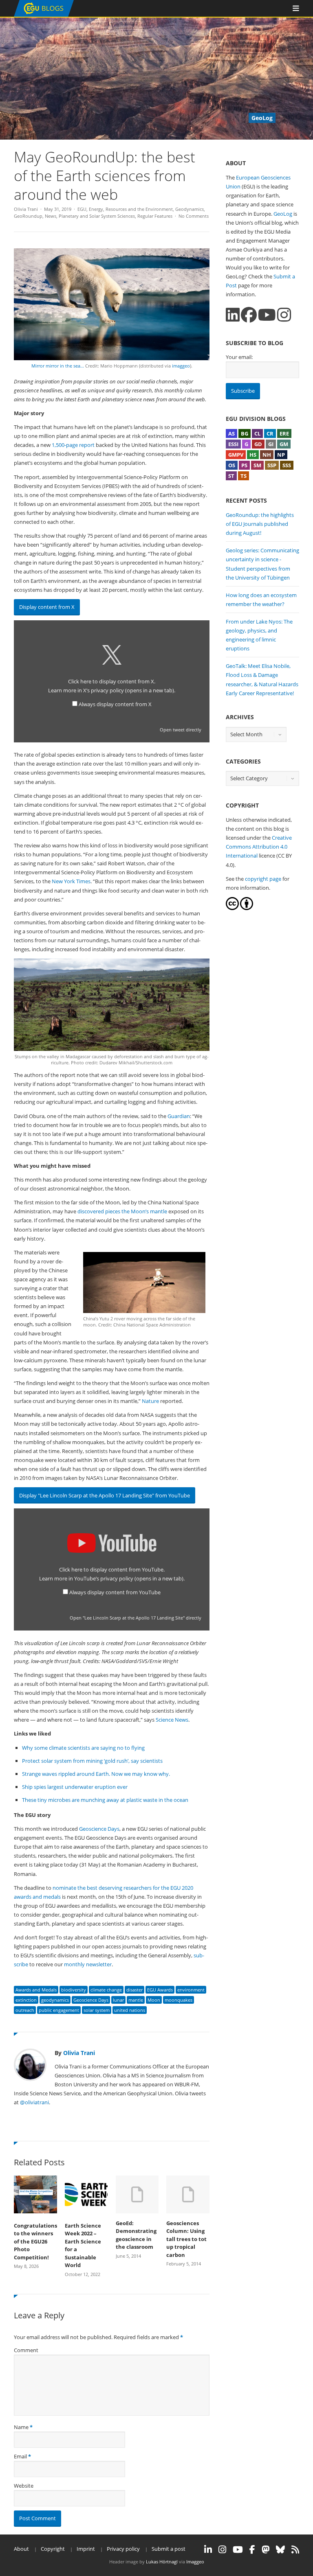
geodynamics (55, 2000)
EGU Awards (160, 1990)
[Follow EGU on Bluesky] (280, 2550)
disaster (134, 1990)
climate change (106, 1990)
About (21, 2549)
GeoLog (283, 214)
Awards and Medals (36, 1990)
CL (257, 433)
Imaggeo (195, 2562)
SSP (272, 465)
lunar (118, 2000)
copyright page (263, 879)
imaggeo (181, 366)
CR (270, 433)
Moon (154, 2000)
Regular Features (155, 216)
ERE (284, 433)
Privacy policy (123, 2549)
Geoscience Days (91, 2000)
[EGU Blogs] (44, 15)
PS (244, 465)
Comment (26, 2350)
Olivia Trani (26, 209)
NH (267, 455)
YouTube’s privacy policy (129, 1578)
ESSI (233, 444)
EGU (82, 209)
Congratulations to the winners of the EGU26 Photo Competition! (35, 2241)
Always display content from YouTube (115, 1592)
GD (258, 444)
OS (232, 465)
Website (24, 2486)
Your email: (239, 357)
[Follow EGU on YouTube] (238, 2550)
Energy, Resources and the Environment (131, 209)
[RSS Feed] (295, 2550)
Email (20, 2456)
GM (284, 444)
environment (191, 1990)
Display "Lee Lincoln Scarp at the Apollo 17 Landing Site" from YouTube (105, 1495)
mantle (136, 2000)
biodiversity (74, 1990)
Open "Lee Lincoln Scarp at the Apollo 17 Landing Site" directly (136, 1618)
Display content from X (47, 607)
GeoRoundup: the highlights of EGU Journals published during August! (260, 524)
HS (253, 455)
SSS (287, 465)
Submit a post (169, 2549)
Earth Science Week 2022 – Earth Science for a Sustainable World (83, 2246)
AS (231, 433)
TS (244, 476)
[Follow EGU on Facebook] (252, 2550)
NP (281, 455)
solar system (97, 2010)
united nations (130, 2010)
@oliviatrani (34, 2102)
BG (245, 433)
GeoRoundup (28, 216)
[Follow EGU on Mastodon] (266, 2550)
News (51, 216)
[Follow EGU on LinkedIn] (208, 2550)
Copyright (53, 2549)
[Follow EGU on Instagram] (222, 2550)
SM (257, 465)
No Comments (194, 216)
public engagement (59, 2010)
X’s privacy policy (129, 690)
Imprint (86, 2549)
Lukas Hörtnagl (162, 2562)
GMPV (236, 455)
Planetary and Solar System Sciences (97, 216)
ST (231, 476)
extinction (26, 2000)
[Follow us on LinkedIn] (233, 315)
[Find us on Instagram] (284, 315)
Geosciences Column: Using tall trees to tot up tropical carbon (186, 2239)
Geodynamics (190, 209)
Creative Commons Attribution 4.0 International (259, 847)
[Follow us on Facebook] (249, 315)
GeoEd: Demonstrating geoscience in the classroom (136, 2235)
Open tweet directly (181, 730)
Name (21, 2427)
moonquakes (179, 2000)
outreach (25, 2010)
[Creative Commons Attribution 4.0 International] (232, 908)
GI (271, 444)
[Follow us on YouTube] (267, 315)
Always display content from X (115, 704)
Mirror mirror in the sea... (58, 366)
